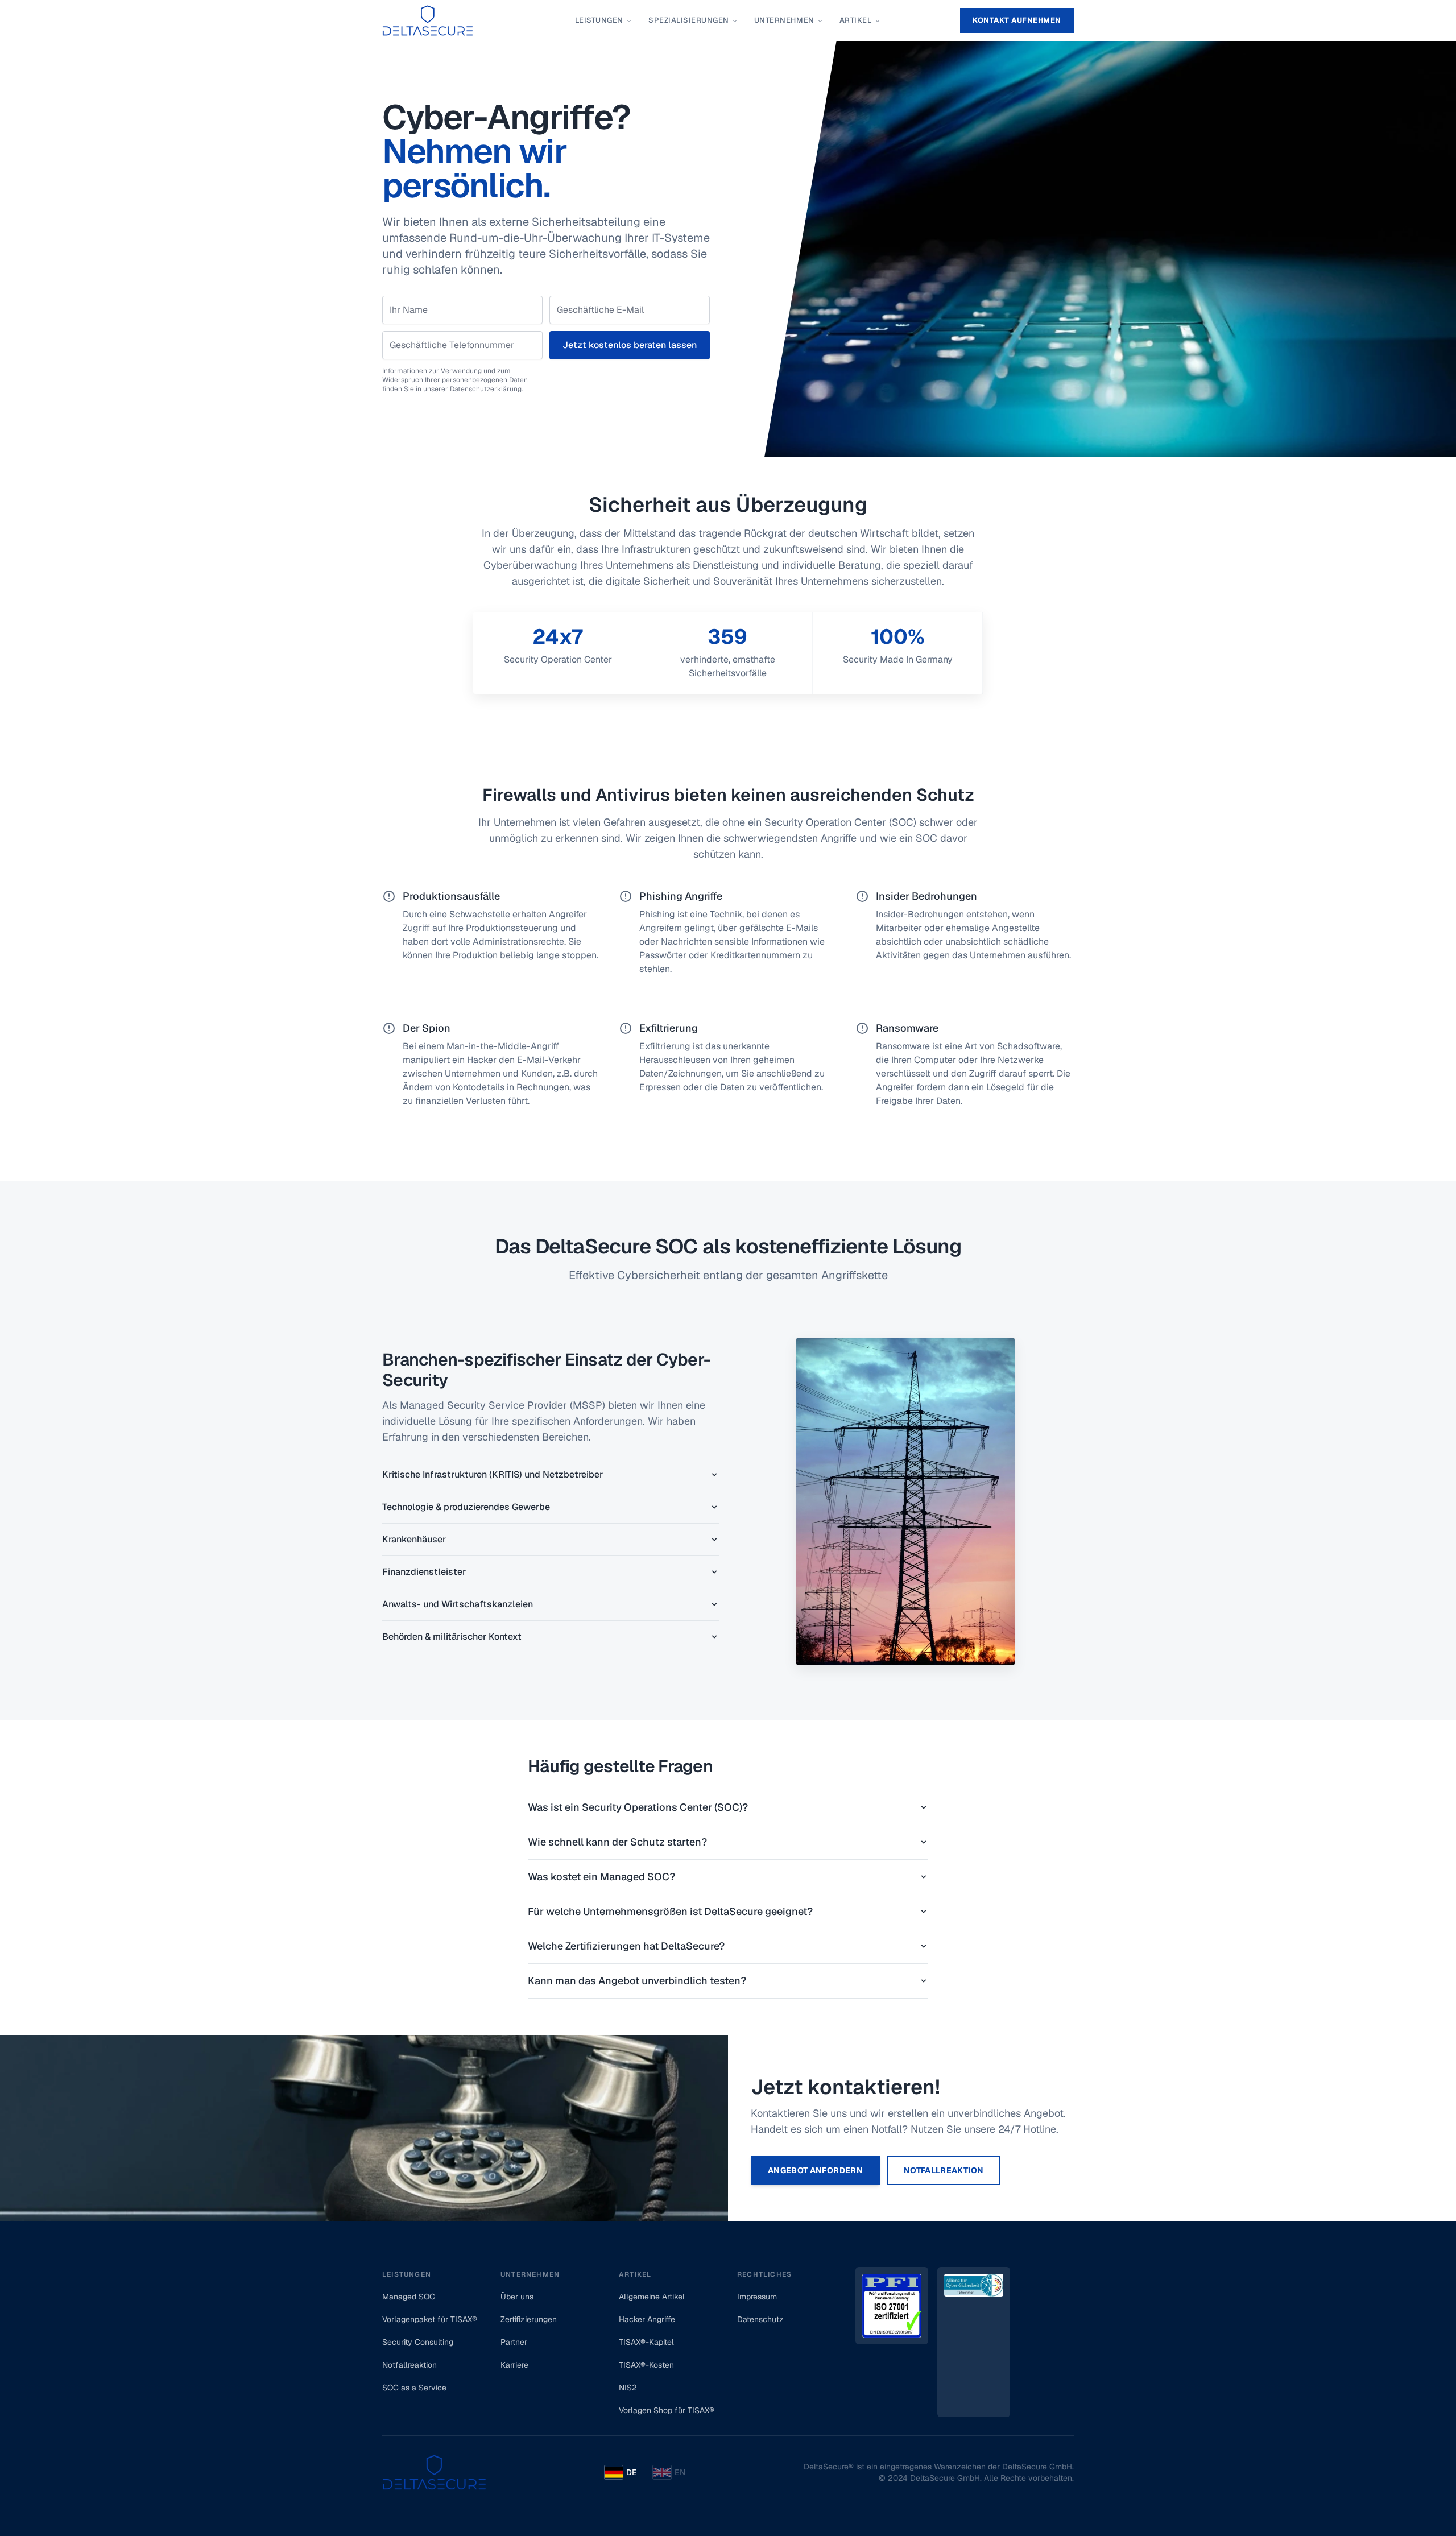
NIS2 (628, 2388)
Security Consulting (418, 2342)
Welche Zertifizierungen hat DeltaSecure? (626, 1946)
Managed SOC (409, 2297)
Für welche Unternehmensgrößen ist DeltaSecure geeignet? (670, 1911)
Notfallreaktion (944, 2170)
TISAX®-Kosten (646, 2365)
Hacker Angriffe (647, 2319)
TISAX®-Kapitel (646, 2342)
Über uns (517, 2297)
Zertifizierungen (529, 2319)
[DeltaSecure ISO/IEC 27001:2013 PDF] (892, 2342)
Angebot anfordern (815, 2170)
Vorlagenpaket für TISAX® (430, 2319)
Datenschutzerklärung (486, 389)
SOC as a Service (414, 2388)
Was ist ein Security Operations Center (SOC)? (638, 1807)
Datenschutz (760, 2319)
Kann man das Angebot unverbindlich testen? (637, 1981)
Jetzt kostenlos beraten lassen (630, 345)
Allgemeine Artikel (652, 2297)
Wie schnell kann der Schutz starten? (617, 1842)
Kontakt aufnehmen (1017, 20)
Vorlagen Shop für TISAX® (667, 2410)
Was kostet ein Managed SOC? (601, 1877)
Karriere (514, 2365)
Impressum (757, 2297)
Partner (514, 2342)
